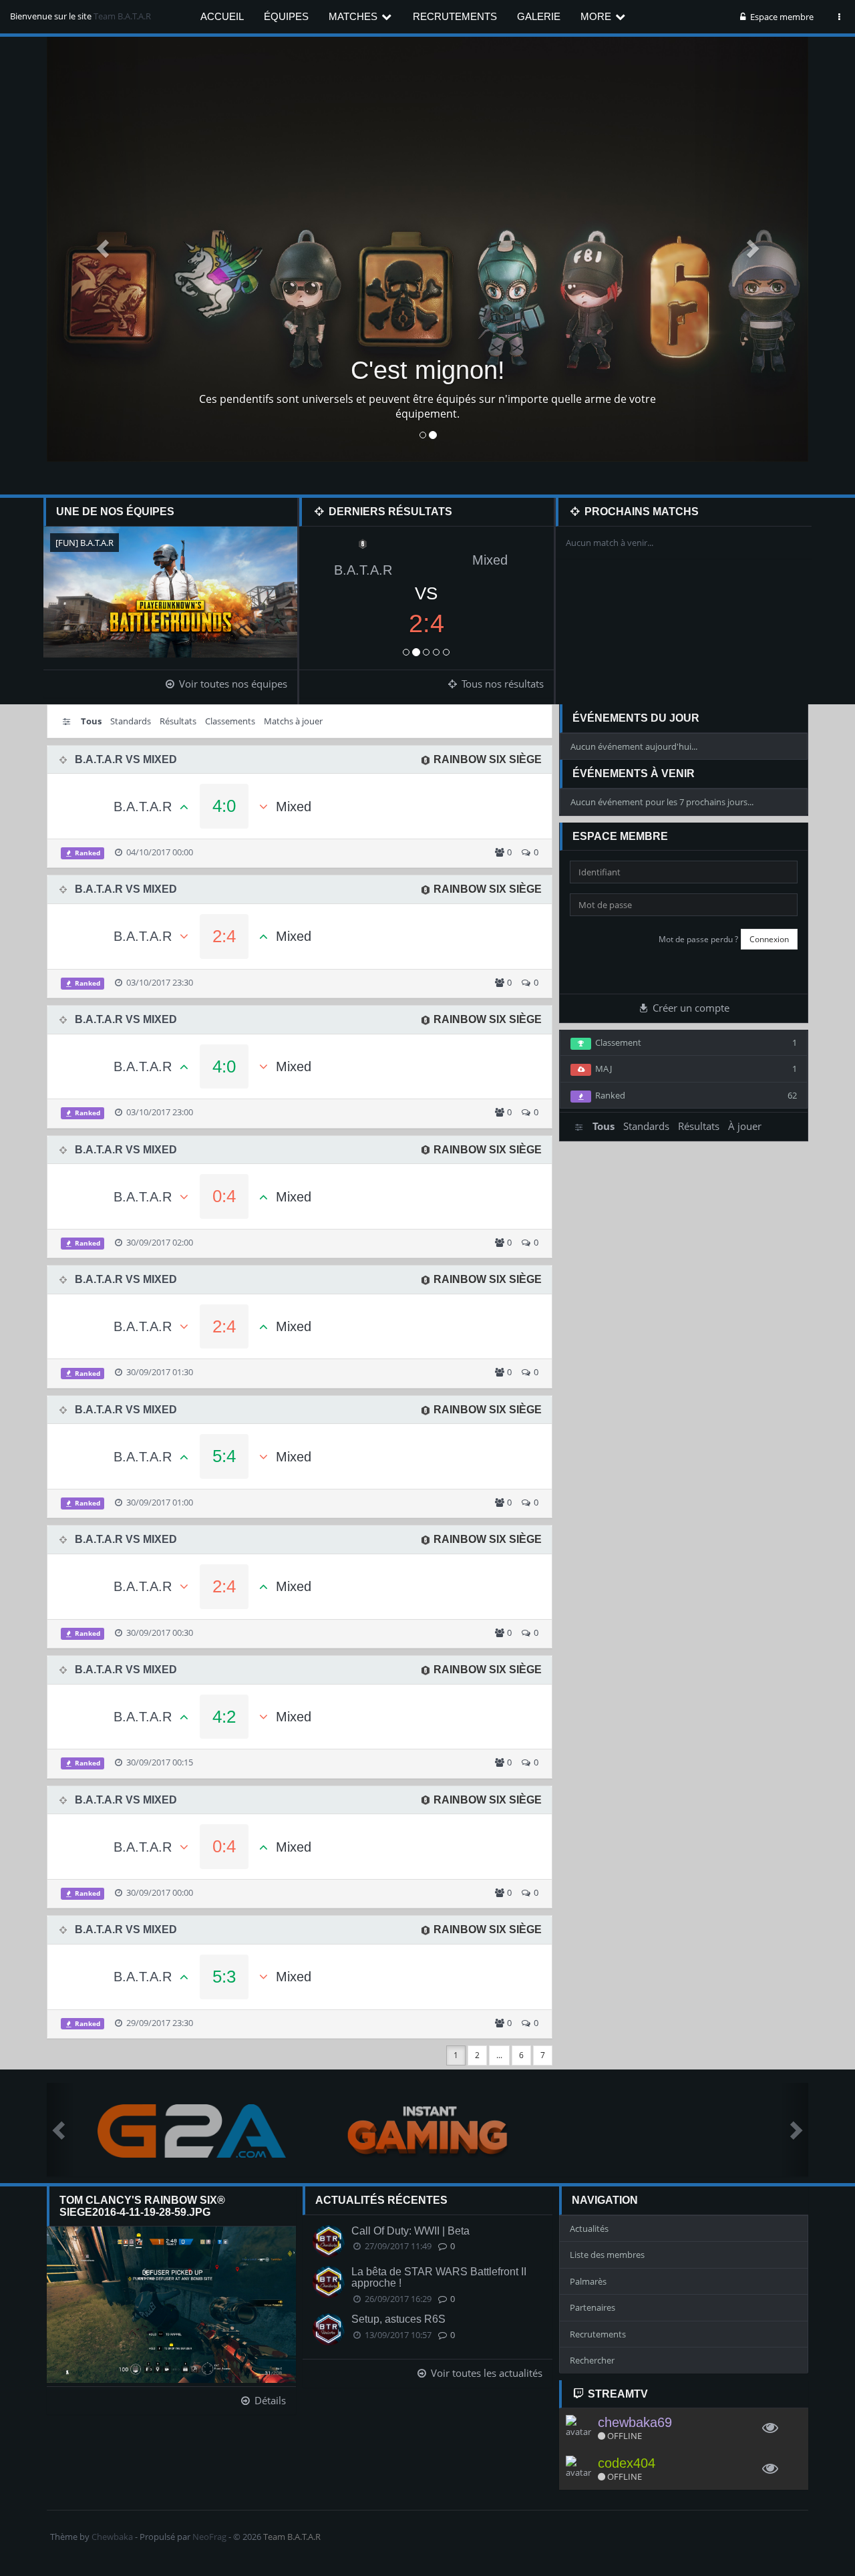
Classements (230, 721)
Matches (354, 16)
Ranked (87, 853)
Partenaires (592, 2307)
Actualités (589, 2229)
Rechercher (592, 2360)
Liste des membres (607, 2255)
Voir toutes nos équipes (232, 684)
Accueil (222, 16)
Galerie (539, 16)
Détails (269, 2400)
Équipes (286, 16)
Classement (694, 1042)
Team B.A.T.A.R (122, 16)
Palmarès (588, 2281)
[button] (104, 248)
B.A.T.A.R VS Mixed (126, 759)
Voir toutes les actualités (485, 2373)
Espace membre (781, 17)
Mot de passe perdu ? (698, 939)
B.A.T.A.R (363, 570)
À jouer (745, 1126)
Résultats (178, 721)
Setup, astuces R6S (398, 2319)
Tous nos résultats (501, 684)
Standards (131, 721)
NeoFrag (209, 2537)
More (597, 16)
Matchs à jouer (293, 721)
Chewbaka (112, 2537)
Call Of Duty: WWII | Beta (410, 2231)
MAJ (694, 1068)
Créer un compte (690, 1008)
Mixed (490, 560)
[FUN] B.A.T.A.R (84, 543)
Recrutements (455, 16)
